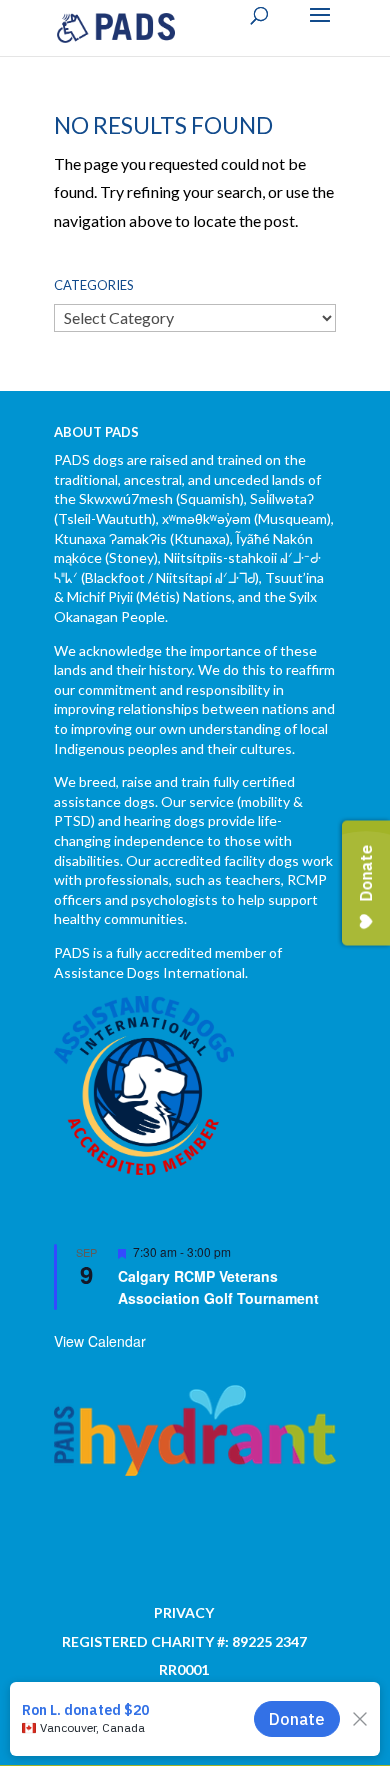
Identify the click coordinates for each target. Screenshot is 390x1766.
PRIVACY (184, 1612)
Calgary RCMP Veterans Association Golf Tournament (218, 1287)
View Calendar (100, 1341)
